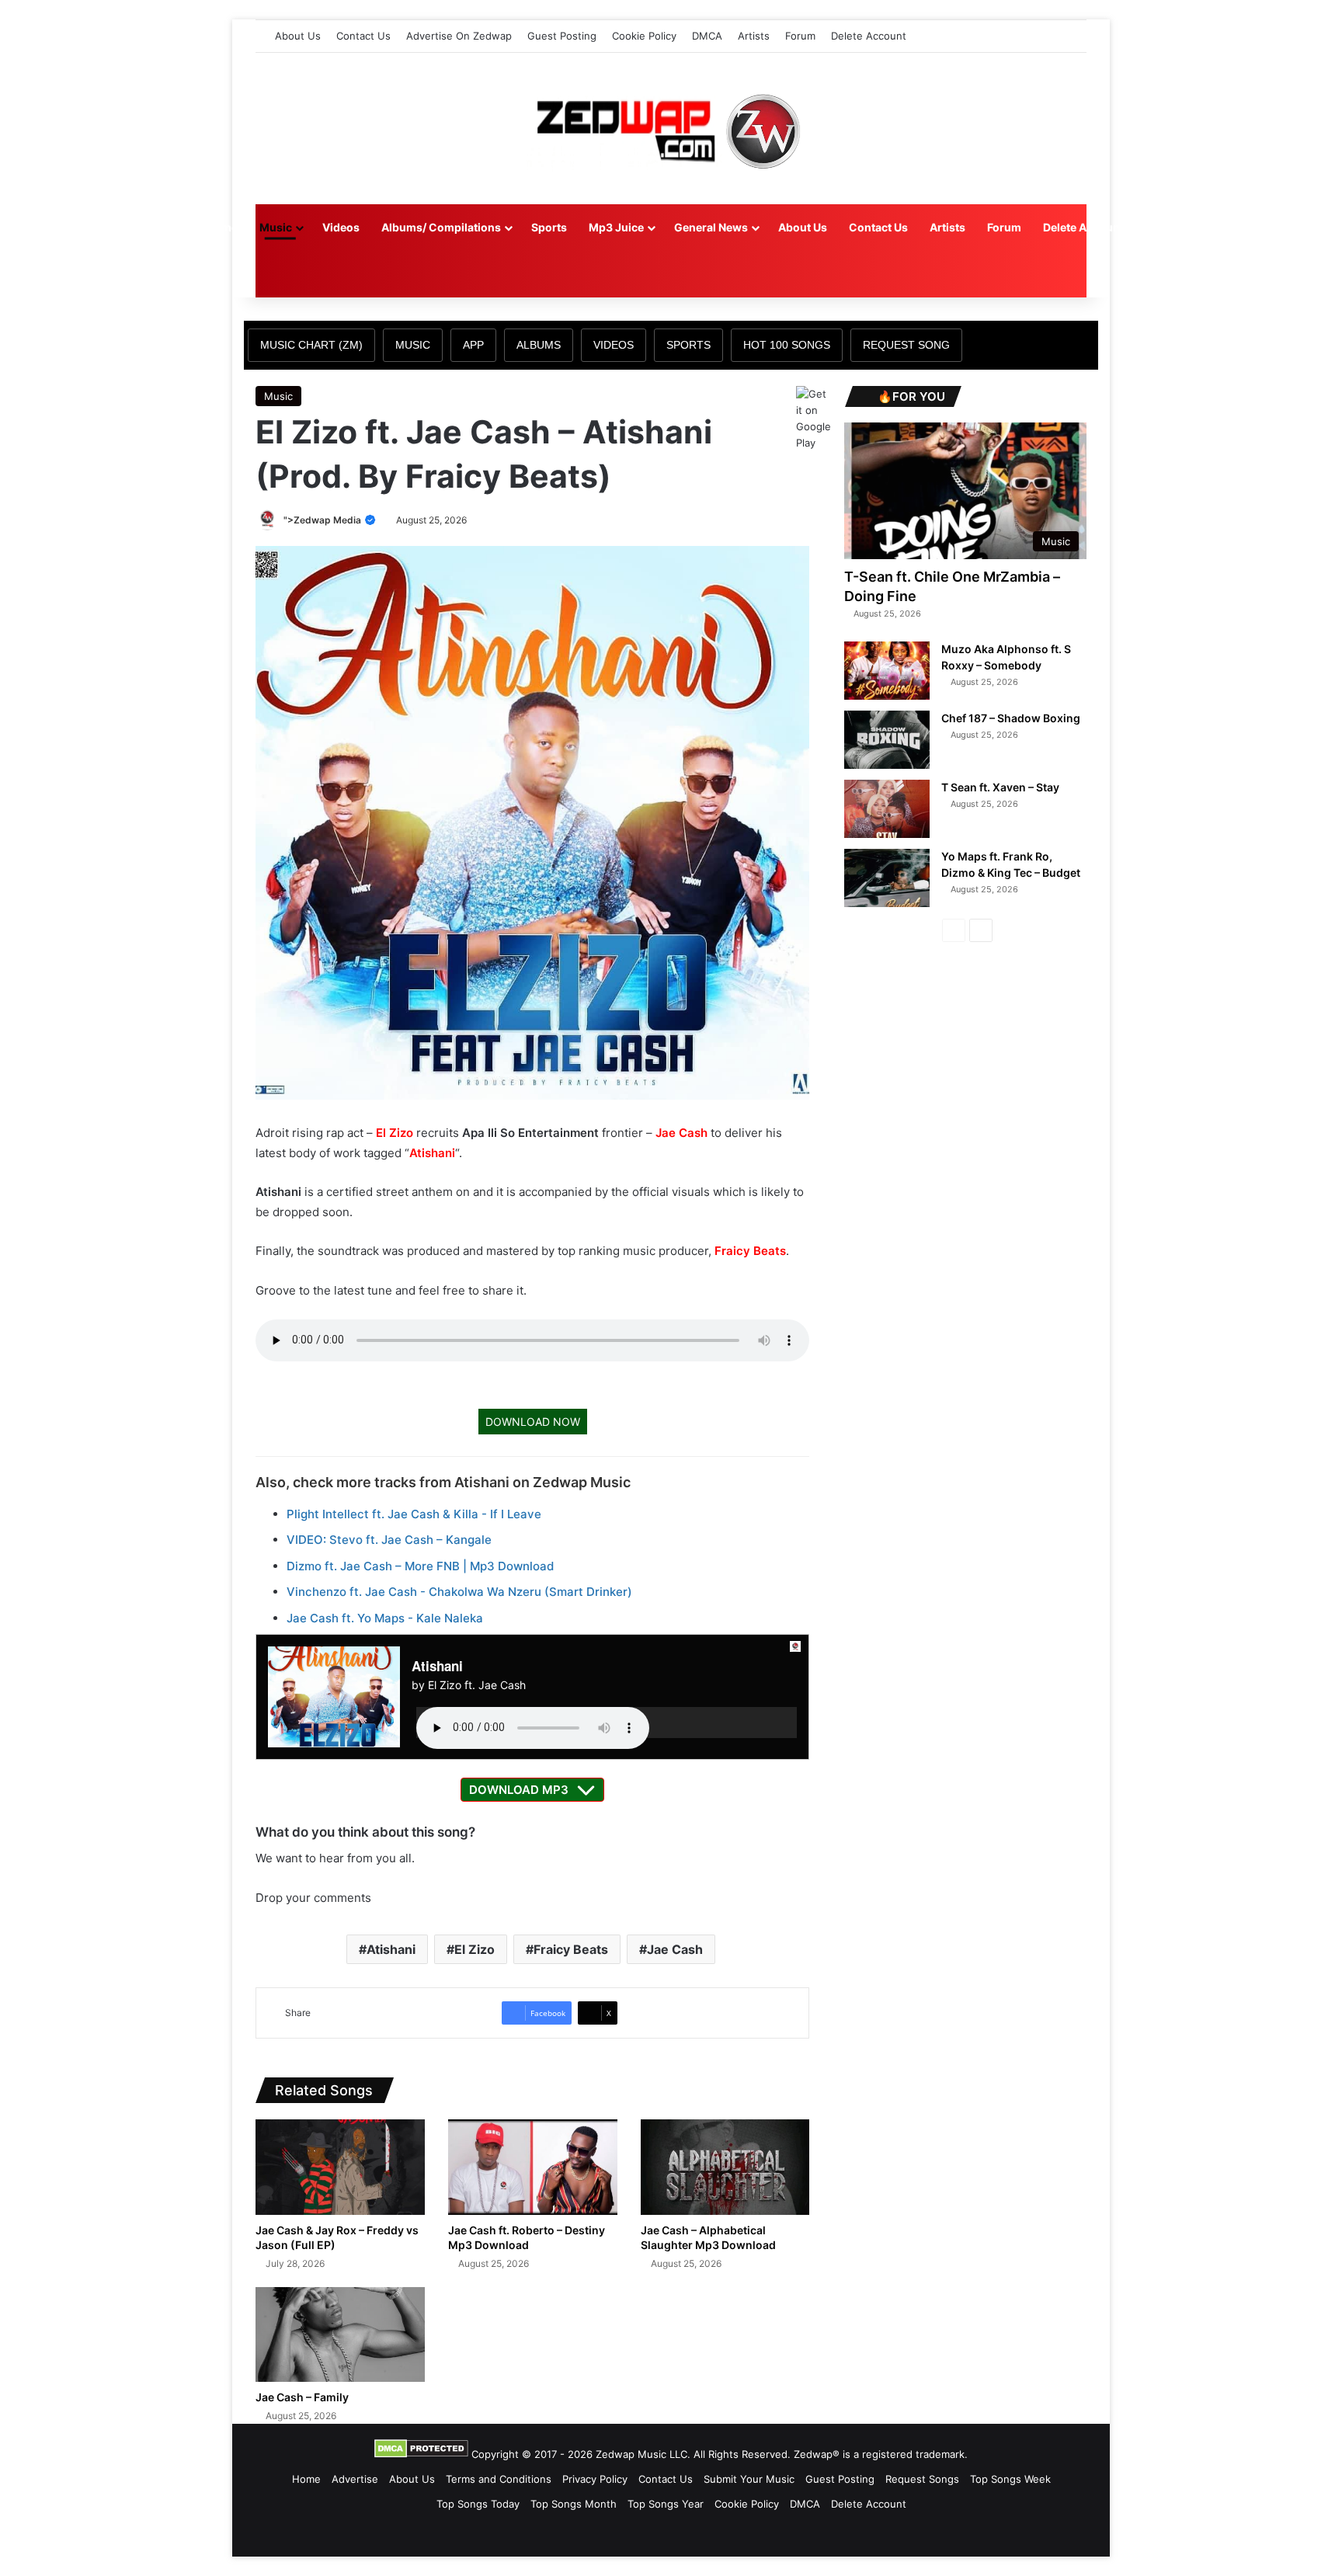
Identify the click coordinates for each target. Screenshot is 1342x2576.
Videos (341, 227)
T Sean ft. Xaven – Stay (1000, 787)
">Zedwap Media (323, 520)
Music (276, 227)
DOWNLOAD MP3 (519, 1790)
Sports (549, 227)
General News (711, 227)
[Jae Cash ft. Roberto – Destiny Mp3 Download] (533, 2167)
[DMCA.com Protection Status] (421, 2454)
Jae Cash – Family (302, 2397)
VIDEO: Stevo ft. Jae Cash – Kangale (389, 1540)
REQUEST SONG (906, 345)
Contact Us (363, 36)
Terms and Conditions (499, 2479)
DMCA (707, 36)
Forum (800, 36)
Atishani (432, 1153)
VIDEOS (614, 345)
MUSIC (413, 345)
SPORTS (688, 345)
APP (473, 345)
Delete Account (869, 36)
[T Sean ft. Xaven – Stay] (887, 809)
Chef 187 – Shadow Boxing (1011, 718)
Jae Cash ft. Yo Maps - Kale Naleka (385, 1618)
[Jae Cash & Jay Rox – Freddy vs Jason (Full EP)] (340, 2167)
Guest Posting (562, 36)
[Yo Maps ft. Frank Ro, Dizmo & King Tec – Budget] (887, 878)
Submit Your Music (749, 2479)
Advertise (355, 2479)
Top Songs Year (666, 2504)
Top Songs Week (1010, 2479)
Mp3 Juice (616, 227)
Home (222, 227)
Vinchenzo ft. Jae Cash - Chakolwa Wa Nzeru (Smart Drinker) (459, 1592)
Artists (754, 36)
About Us (298, 36)
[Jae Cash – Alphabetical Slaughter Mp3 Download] (725, 2167)
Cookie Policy (644, 36)
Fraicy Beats (750, 1251)
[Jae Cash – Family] (340, 2335)
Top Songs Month (574, 2504)
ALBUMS (539, 345)
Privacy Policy (595, 2479)
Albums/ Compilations (441, 227)
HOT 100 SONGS (787, 345)
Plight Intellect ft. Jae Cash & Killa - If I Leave (414, 1514)
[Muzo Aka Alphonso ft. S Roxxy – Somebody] (887, 671)
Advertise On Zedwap (459, 36)
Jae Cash (681, 1133)
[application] (607, 1723)
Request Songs (922, 2479)
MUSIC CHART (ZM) (311, 345)
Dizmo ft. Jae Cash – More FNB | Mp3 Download (420, 1566)
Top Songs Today (478, 2504)
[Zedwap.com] (671, 129)
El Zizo (395, 1133)
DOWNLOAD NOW (533, 1422)
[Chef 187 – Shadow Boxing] (887, 740)
